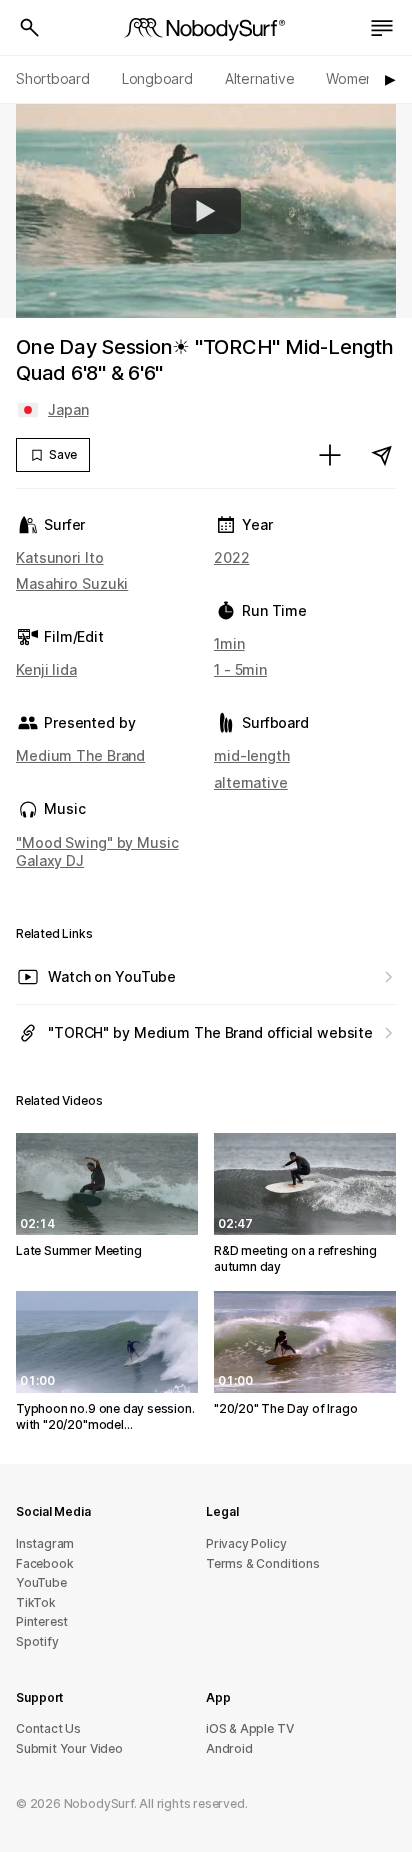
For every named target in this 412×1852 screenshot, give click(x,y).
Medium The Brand (80, 755)
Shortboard (53, 78)
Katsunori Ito (60, 557)
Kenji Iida (46, 669)
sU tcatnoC (48, 1728)
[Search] (30, 28)
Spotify (37, 1641)
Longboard (157, 78)
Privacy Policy (246, 1543)
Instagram (45, 1543)
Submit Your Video (69, 1748)
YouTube (41, 1582)
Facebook (44, 1563)
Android (229, 1748)
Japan (68, 409)
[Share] (382, 455)
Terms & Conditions (263, 1563)
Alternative (260, 78)
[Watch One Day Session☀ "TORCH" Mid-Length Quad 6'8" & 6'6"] (206, 211)
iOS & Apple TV (249, 1728)
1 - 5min (240, 669)
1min (229, 643)
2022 (232, 557)
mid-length (252, 755)
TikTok (36, 1602)
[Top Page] (206, 28)
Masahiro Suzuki (72, 583)
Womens (353, 78)
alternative (251, 782)
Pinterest (42, 1621)
